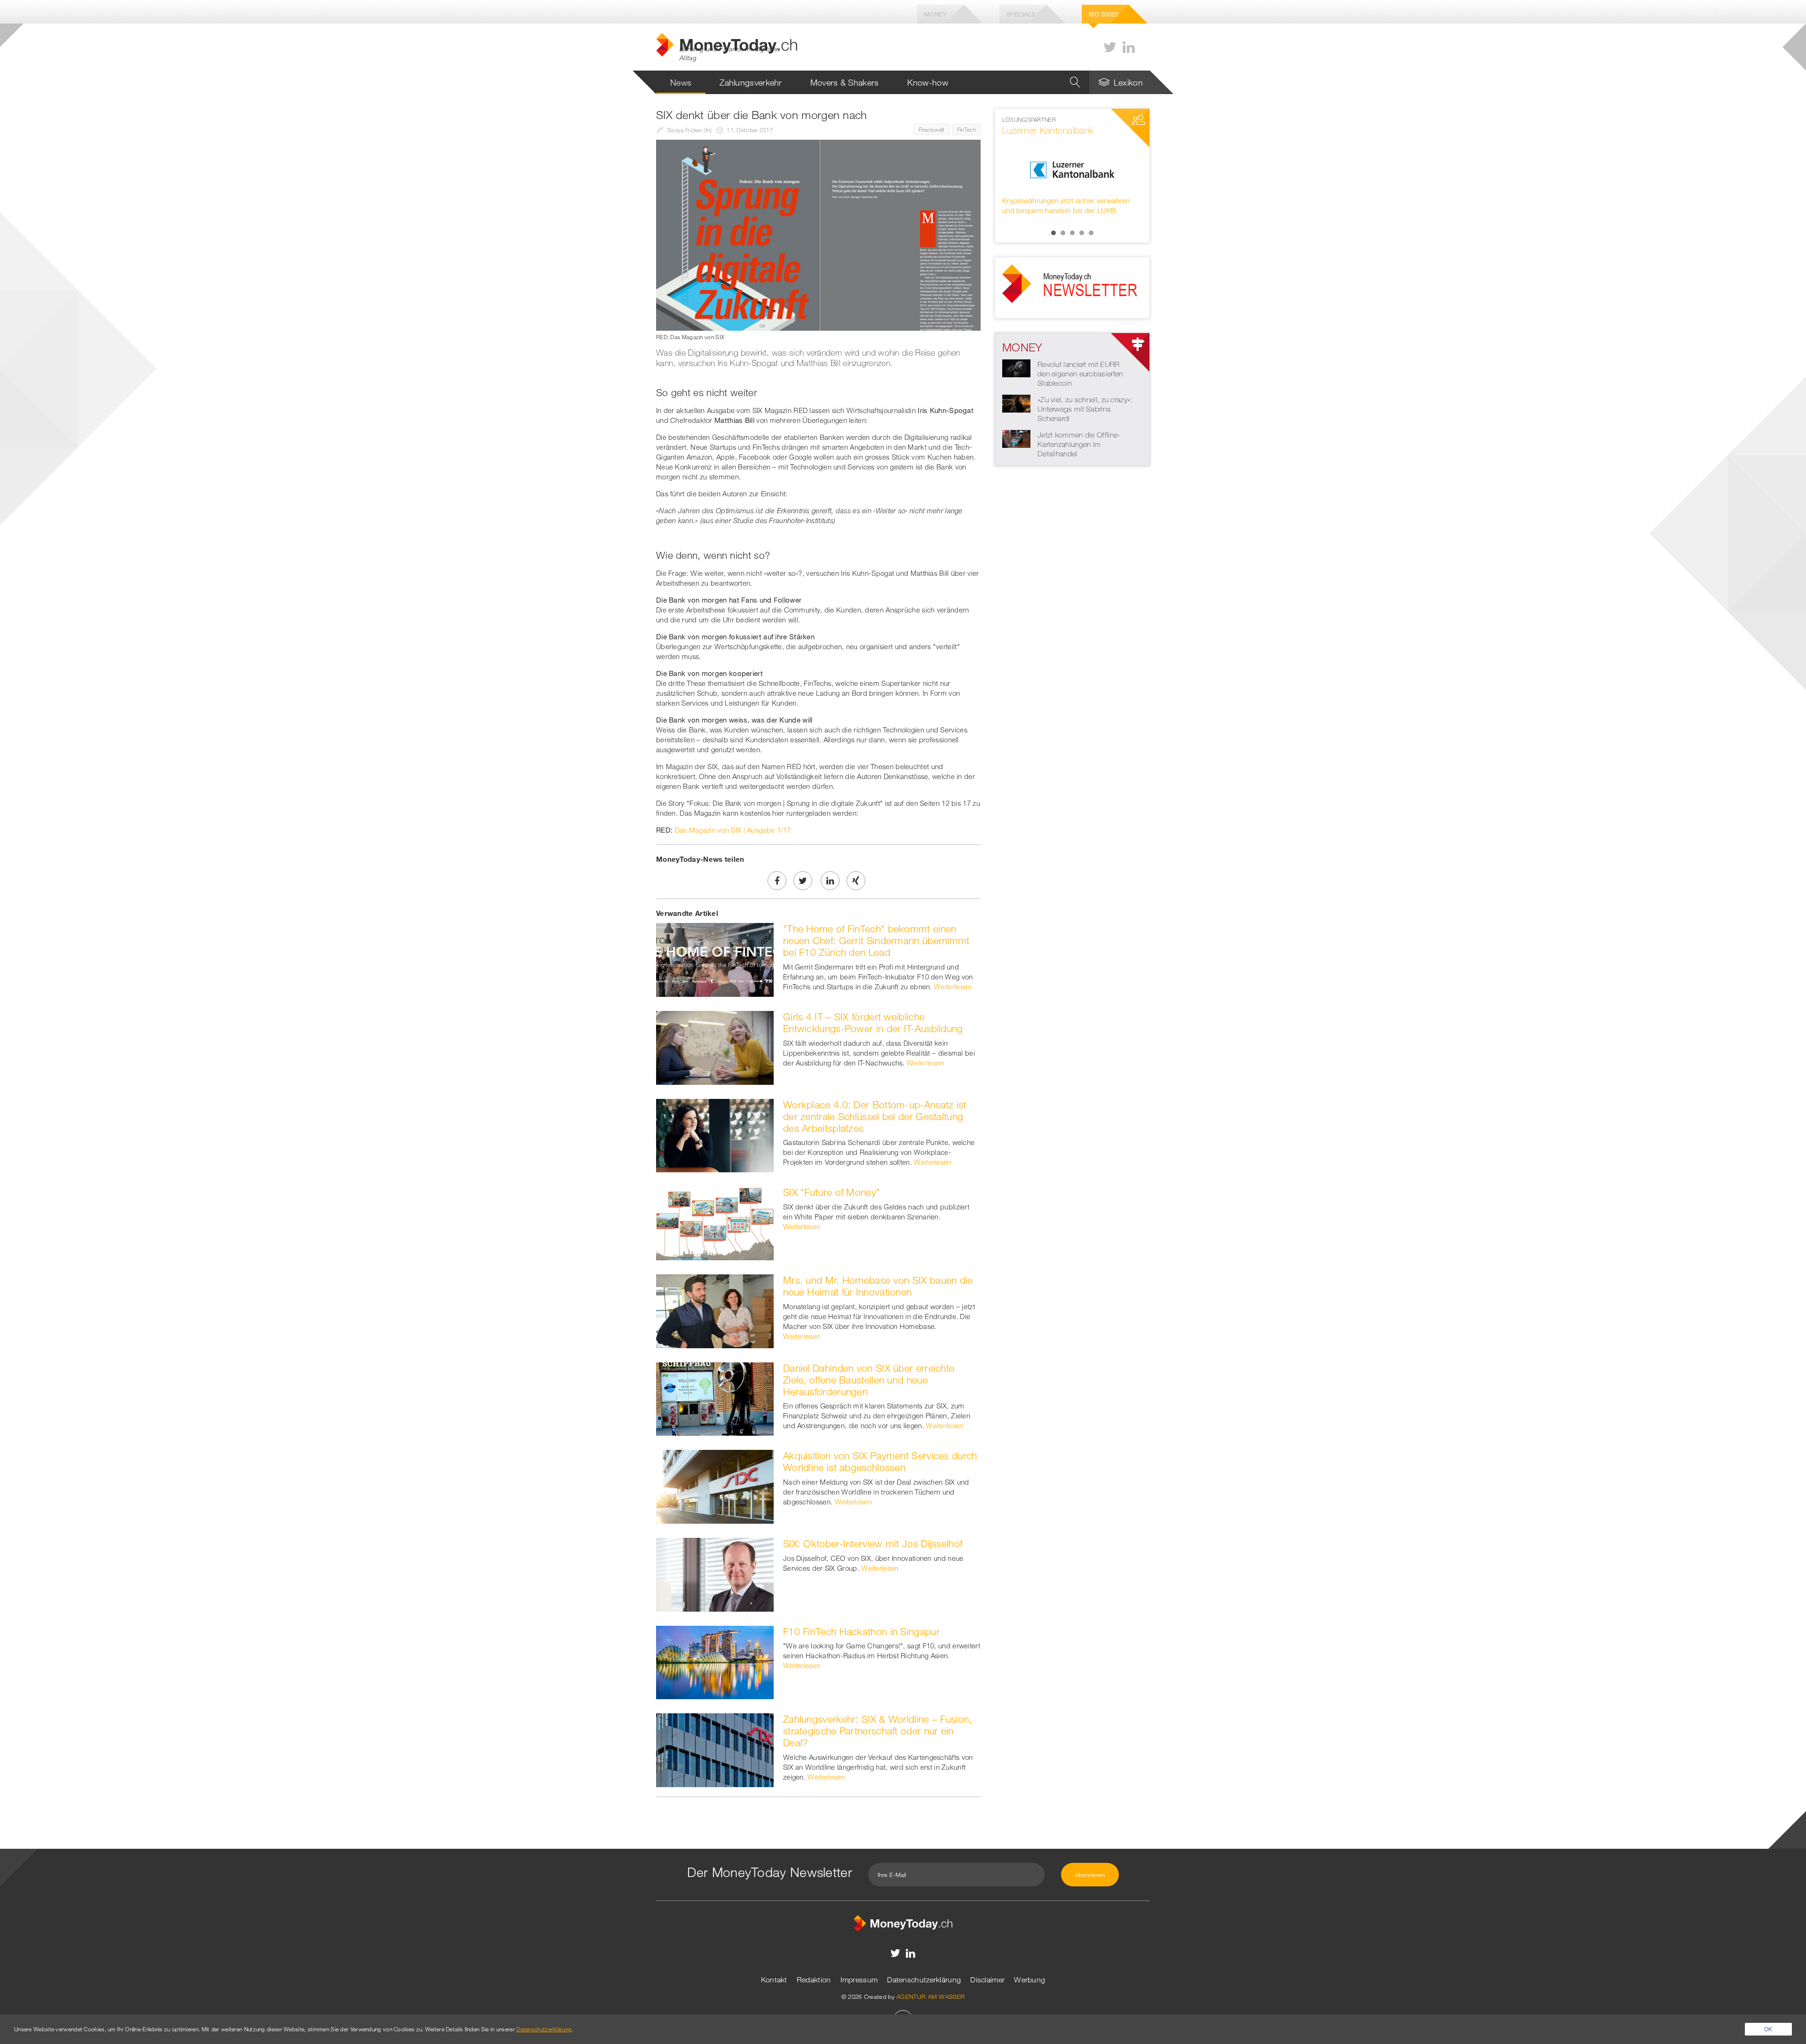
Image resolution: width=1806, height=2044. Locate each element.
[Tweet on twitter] (803, 881)
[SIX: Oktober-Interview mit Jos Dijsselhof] (715, 1574)
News (681, 82)
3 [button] (1072, 233)
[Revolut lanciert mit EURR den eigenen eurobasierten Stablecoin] (1016, 367)
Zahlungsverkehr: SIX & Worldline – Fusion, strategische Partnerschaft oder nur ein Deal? (878, 1731)
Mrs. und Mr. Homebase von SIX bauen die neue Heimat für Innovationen (878, 1286)
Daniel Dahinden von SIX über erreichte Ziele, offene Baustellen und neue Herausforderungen (869, 1380)
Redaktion (814, 1980)
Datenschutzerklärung (924, 1980)
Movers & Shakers (845, 82)
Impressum (859, 1980)
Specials (1021, 14)
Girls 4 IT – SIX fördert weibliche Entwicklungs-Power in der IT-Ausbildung (873, 1022)
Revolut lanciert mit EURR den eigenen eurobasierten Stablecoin (1080, 374)
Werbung (1030, 1980)
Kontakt (774, 1980)
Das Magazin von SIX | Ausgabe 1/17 (733, 830)
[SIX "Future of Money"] (715, 1223)
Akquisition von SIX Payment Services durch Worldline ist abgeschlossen (880, 1461)
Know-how (928, 82)
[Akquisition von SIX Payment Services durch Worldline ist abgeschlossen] (715, 1486)
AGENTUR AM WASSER (931, 1996)
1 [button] (1053, 233)
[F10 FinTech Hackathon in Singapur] (715, 1662)
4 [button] (1082, 233)
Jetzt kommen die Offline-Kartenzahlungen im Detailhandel (1079, 444)
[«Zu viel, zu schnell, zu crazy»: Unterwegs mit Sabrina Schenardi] (1016, 403)
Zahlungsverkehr (751, 82)
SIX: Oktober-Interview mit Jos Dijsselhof (873, 1543)
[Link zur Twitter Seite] (1110, 47)
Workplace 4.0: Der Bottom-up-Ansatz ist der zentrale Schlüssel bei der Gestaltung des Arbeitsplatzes (875, 1116)
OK (1768, 2029)
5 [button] (1091, 233)
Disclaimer (987, 1980)
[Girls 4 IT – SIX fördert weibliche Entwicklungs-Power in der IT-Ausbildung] (715, 1047)
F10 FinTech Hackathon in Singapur (861, 1631)
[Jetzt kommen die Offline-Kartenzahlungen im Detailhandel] (1016, 438)
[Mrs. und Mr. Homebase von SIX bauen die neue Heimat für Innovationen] (715, 1310)
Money (935, 14)
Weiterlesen (953, 986)
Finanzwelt (932, 129)
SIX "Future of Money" (832, 1192)
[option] (1072, 171)
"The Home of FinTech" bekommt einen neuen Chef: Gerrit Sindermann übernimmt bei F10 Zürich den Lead (876, 940)
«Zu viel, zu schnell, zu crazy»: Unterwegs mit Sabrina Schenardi (1085, 409)
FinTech (966, 129)
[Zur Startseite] (903, 1922)
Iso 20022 (1104, 14)
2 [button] (1063, 233)
